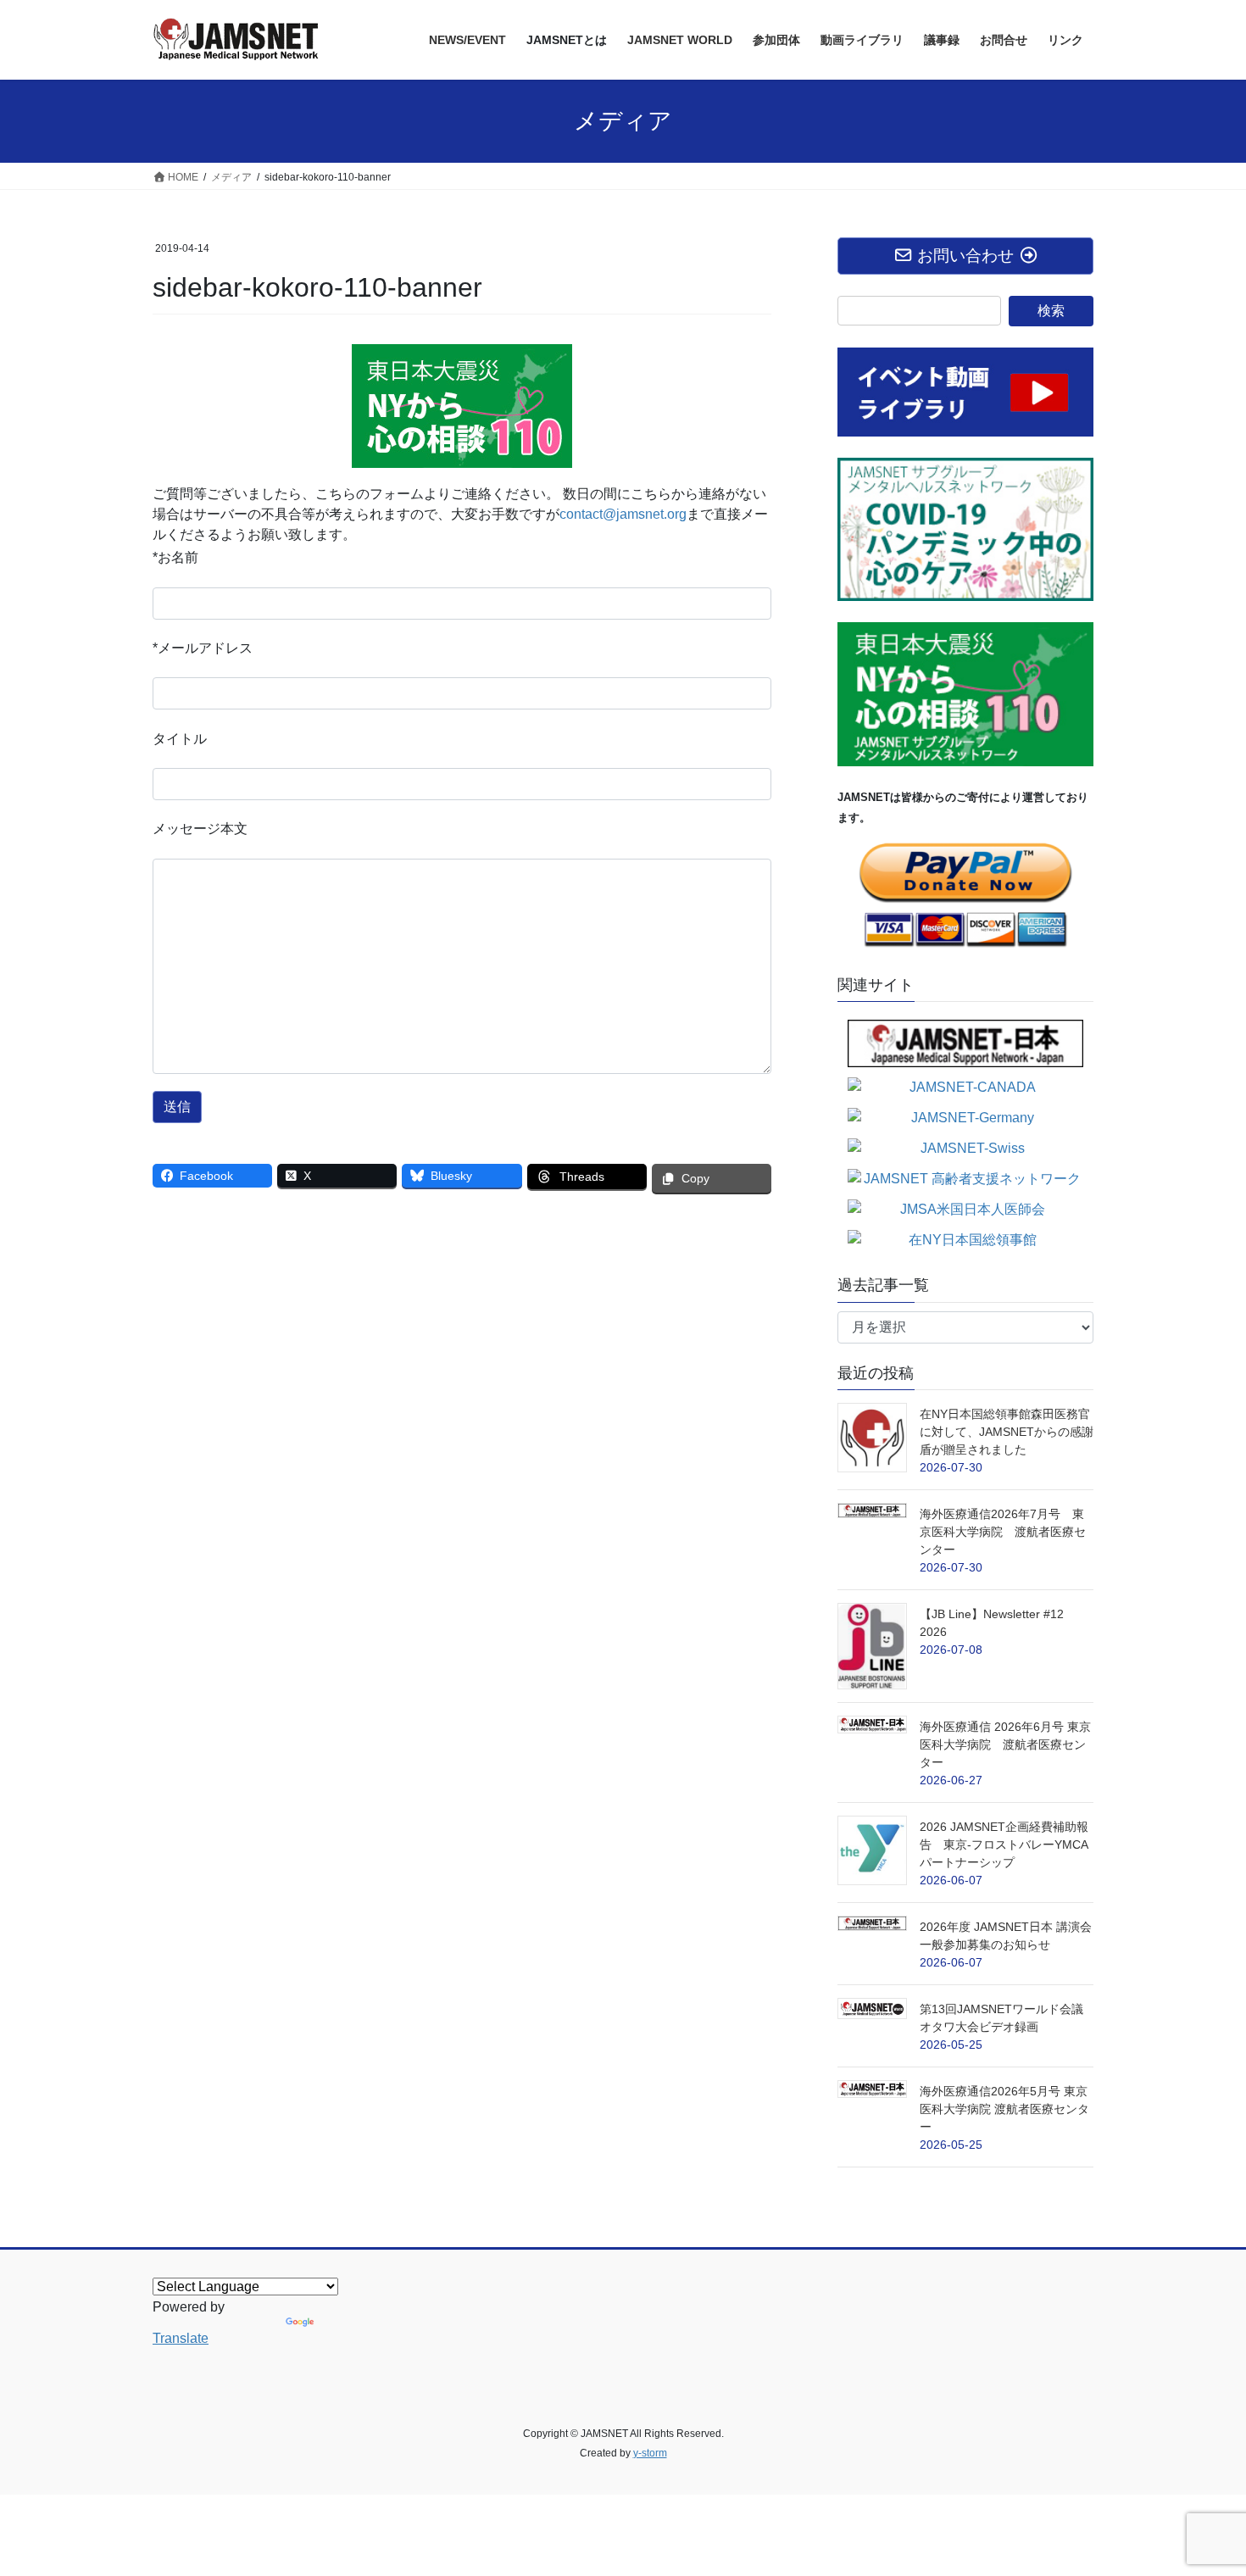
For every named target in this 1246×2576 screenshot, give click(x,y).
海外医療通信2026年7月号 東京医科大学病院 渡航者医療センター (1003, 1532)
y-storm (650, 2453)
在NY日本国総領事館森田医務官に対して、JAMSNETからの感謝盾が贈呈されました (1007, 1432)
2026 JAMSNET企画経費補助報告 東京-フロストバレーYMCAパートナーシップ (1004, 1844)
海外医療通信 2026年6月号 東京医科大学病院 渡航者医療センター (1005, 1744)
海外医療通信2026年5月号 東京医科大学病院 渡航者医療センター (1004, 2109)
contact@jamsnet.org (623, 514)
